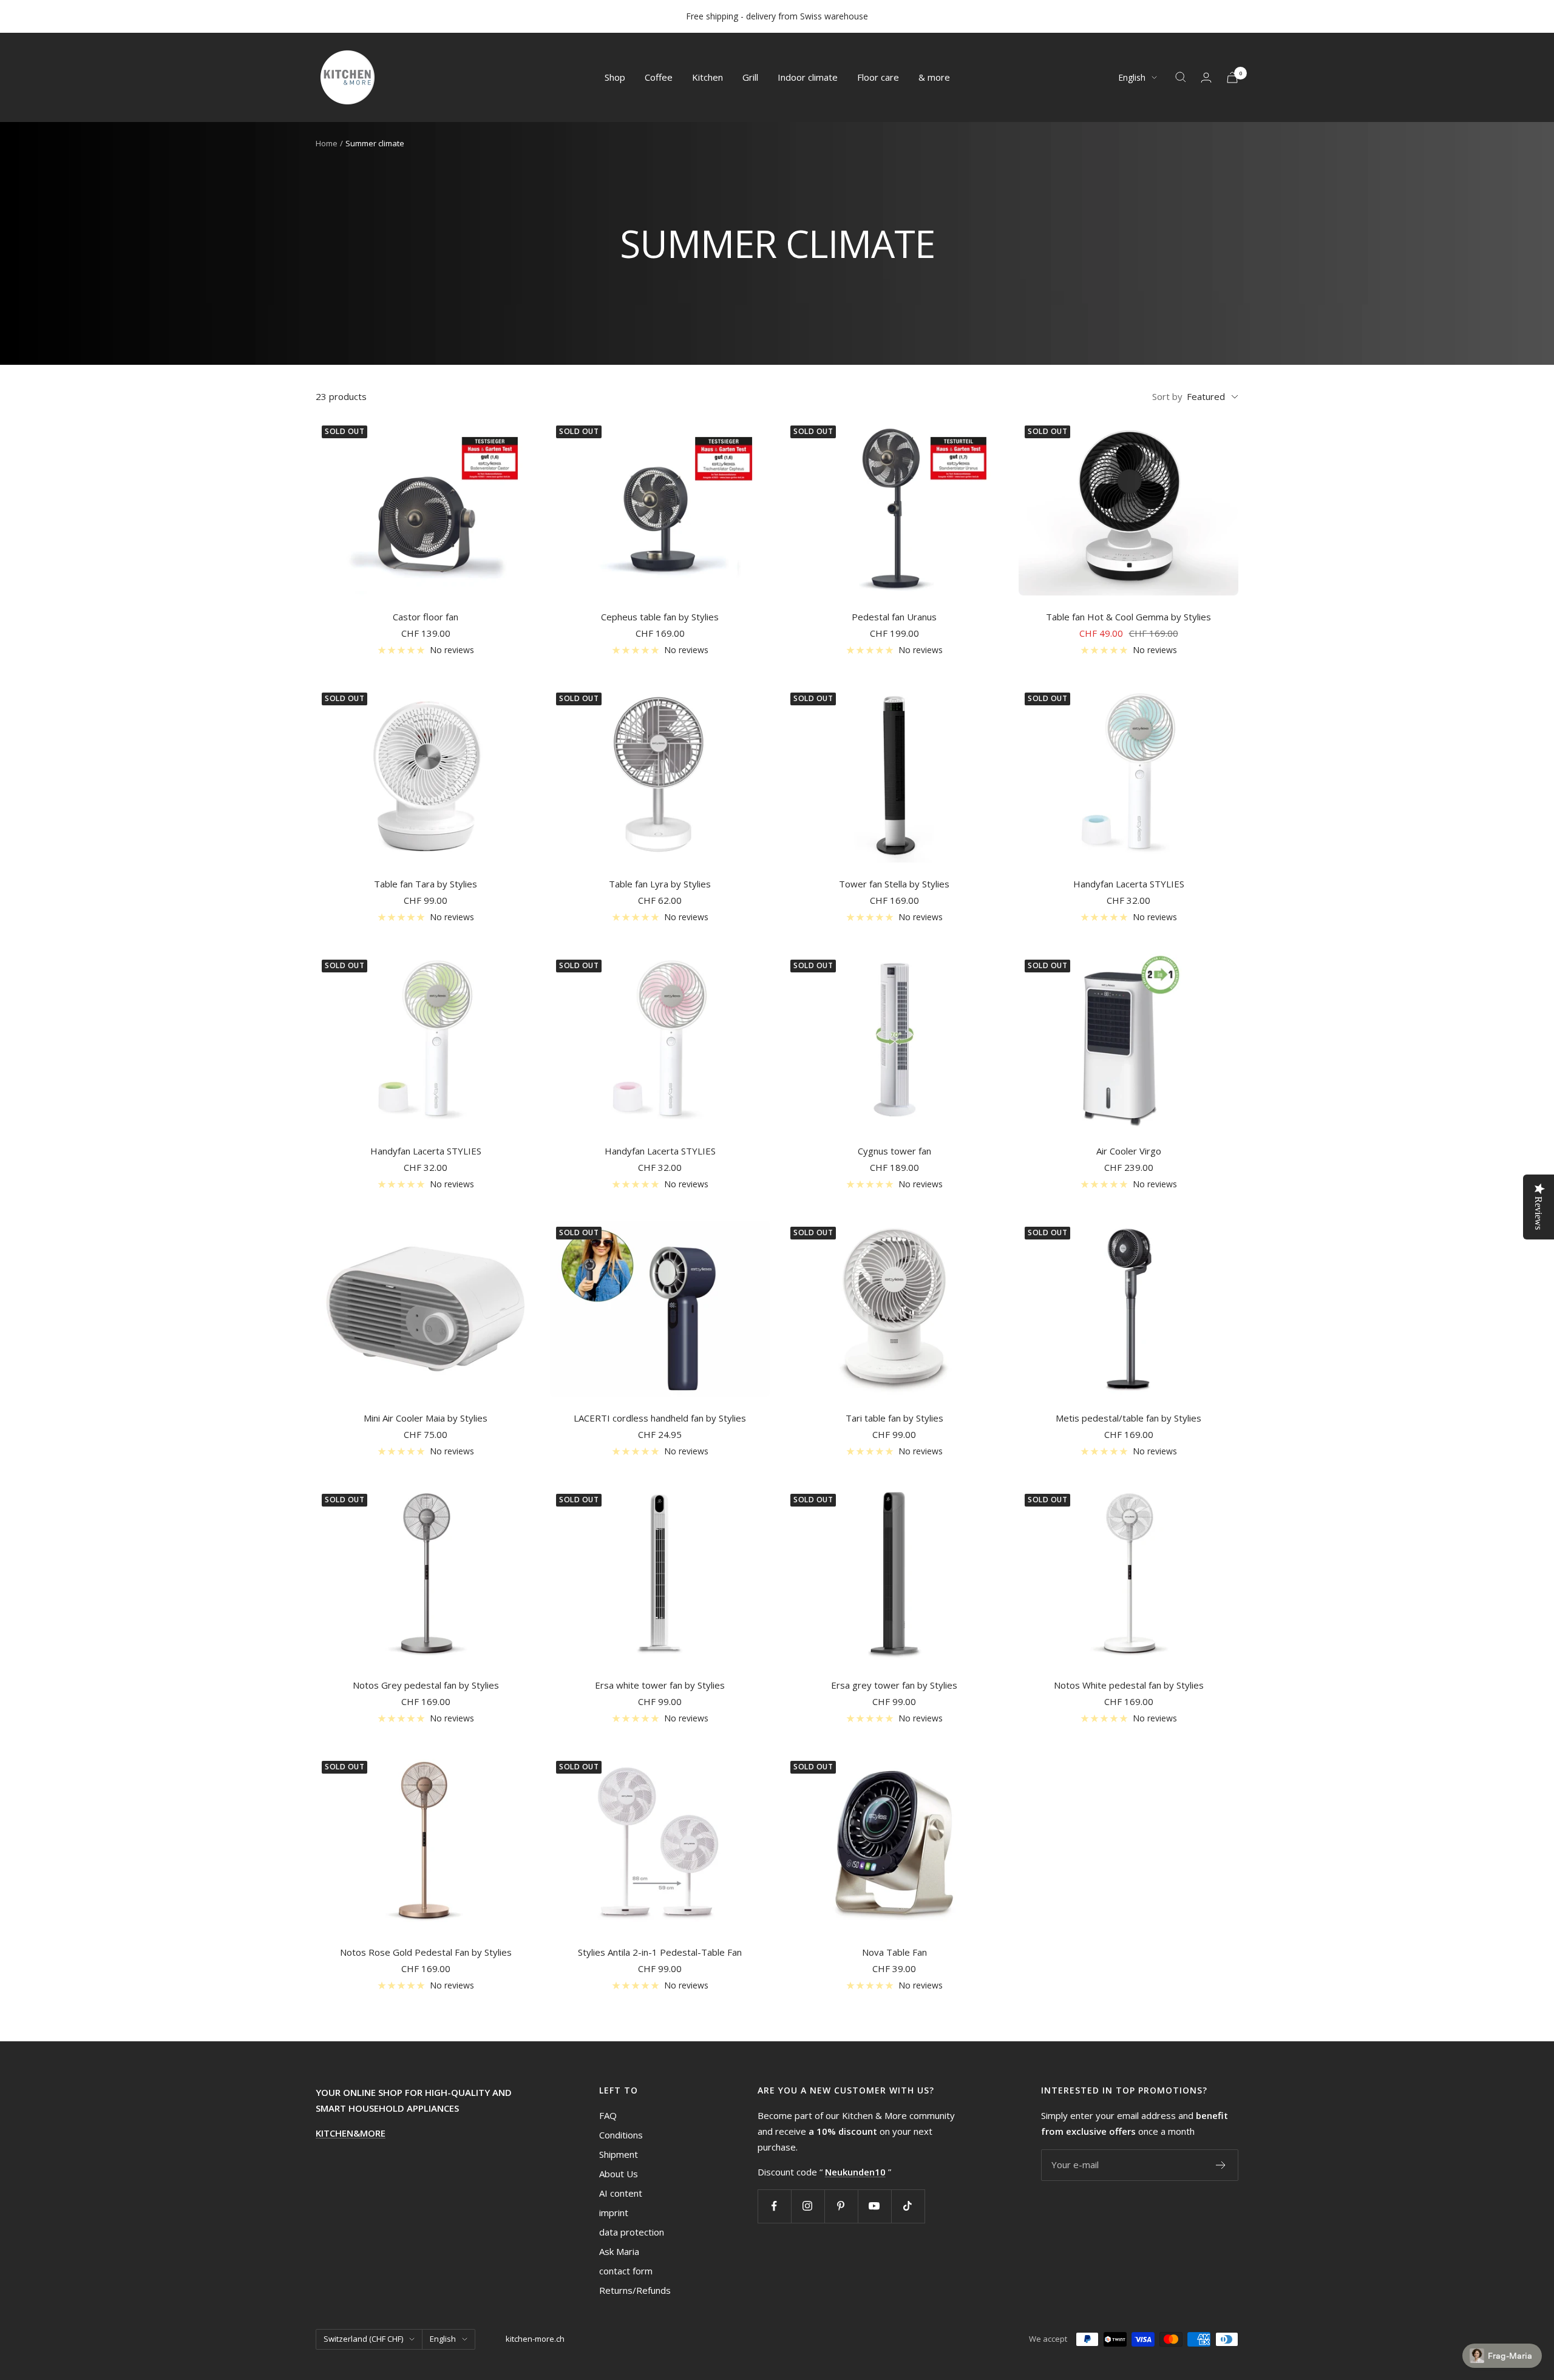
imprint (614, 2212)
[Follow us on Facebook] (774, 2206)
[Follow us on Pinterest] (841, 2206)
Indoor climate (808, 77)
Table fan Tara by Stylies (426, 884)
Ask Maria (619, 2251)
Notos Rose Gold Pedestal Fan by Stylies (426, 1952)
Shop (615, 77)
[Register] (1221, 2165)
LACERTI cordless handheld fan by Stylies (660, 1418)
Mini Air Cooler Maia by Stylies (426, 1418)
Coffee (659, 77)
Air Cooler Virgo (1129, 1151)
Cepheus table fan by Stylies (660, 617)
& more (934, 77)
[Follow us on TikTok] (908, 2206)
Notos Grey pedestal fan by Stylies (426, 1685)
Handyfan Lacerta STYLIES (1129, 884)
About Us (619, 2174)
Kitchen (707, 77)
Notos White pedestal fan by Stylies (1129, 1685)
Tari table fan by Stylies (894, 1418)
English (1132, 77)
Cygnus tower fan (894, 1151)
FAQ (608, 2115)
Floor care (878, 77)
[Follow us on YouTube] (874, 2206)
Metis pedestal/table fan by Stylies (1128, 1418)
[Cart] (1232, 77)
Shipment (619, 2154)
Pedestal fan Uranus (894, 617)
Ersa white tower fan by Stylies (660, 1685)
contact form (626, 2271)
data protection (632, 2232)
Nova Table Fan (894, 1952)
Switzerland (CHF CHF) (363, 2339)
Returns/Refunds (635, 2290)
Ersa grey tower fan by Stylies (894, 1685)
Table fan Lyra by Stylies (660, 884)
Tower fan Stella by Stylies (894, 884)
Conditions (621, 2135)
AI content (621, 2193)
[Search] (1181, 77)
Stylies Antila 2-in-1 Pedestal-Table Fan (660, 1952)
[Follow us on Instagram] (808, 2206)
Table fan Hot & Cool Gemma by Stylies (1128, 617)
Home (327, 143)
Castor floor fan (426, 617)
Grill (750, 77)
